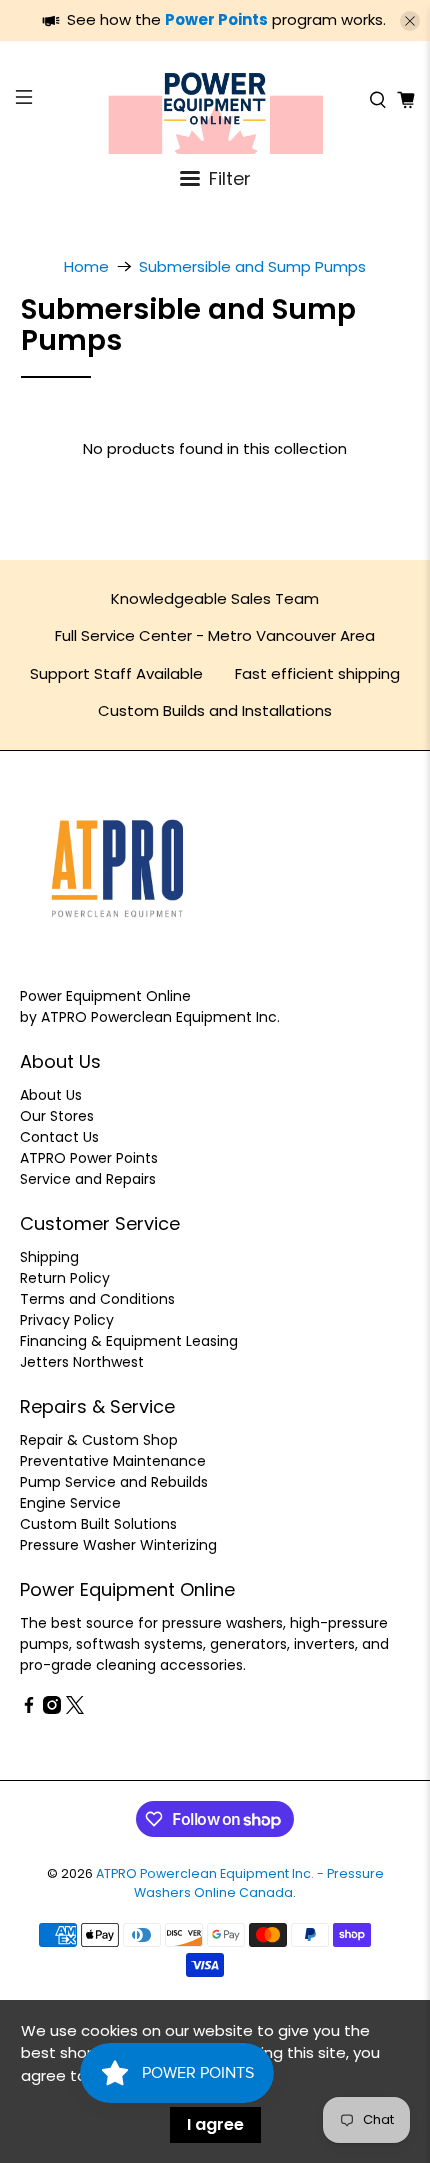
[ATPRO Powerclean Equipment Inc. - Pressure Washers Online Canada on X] (75, 1709)
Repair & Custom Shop (99, 1440)
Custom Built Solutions (98, 1524)
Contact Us (59, 1137)
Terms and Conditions (97, 1299)
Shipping (49, 1257)
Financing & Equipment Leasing (129, 1341)
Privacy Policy (67, 1320)
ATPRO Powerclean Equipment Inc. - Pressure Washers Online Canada (240, 1883)
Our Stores (57, 1116)
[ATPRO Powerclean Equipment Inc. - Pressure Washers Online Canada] (215, 100)
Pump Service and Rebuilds (114, 1482)
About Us (51, 1095)
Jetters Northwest (82, 1362)
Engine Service (70, 1503)
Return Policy (65, 1278)
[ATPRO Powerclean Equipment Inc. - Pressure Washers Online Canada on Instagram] (52, 1709)
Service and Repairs (88, 1179)
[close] (410, 21)
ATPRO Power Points (89, 1158)
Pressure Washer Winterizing (118, 1545)
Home (86, 266)
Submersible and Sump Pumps (252, 266)
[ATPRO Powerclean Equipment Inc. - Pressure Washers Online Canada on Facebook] (29, 1709)
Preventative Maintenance (113, 1461)
